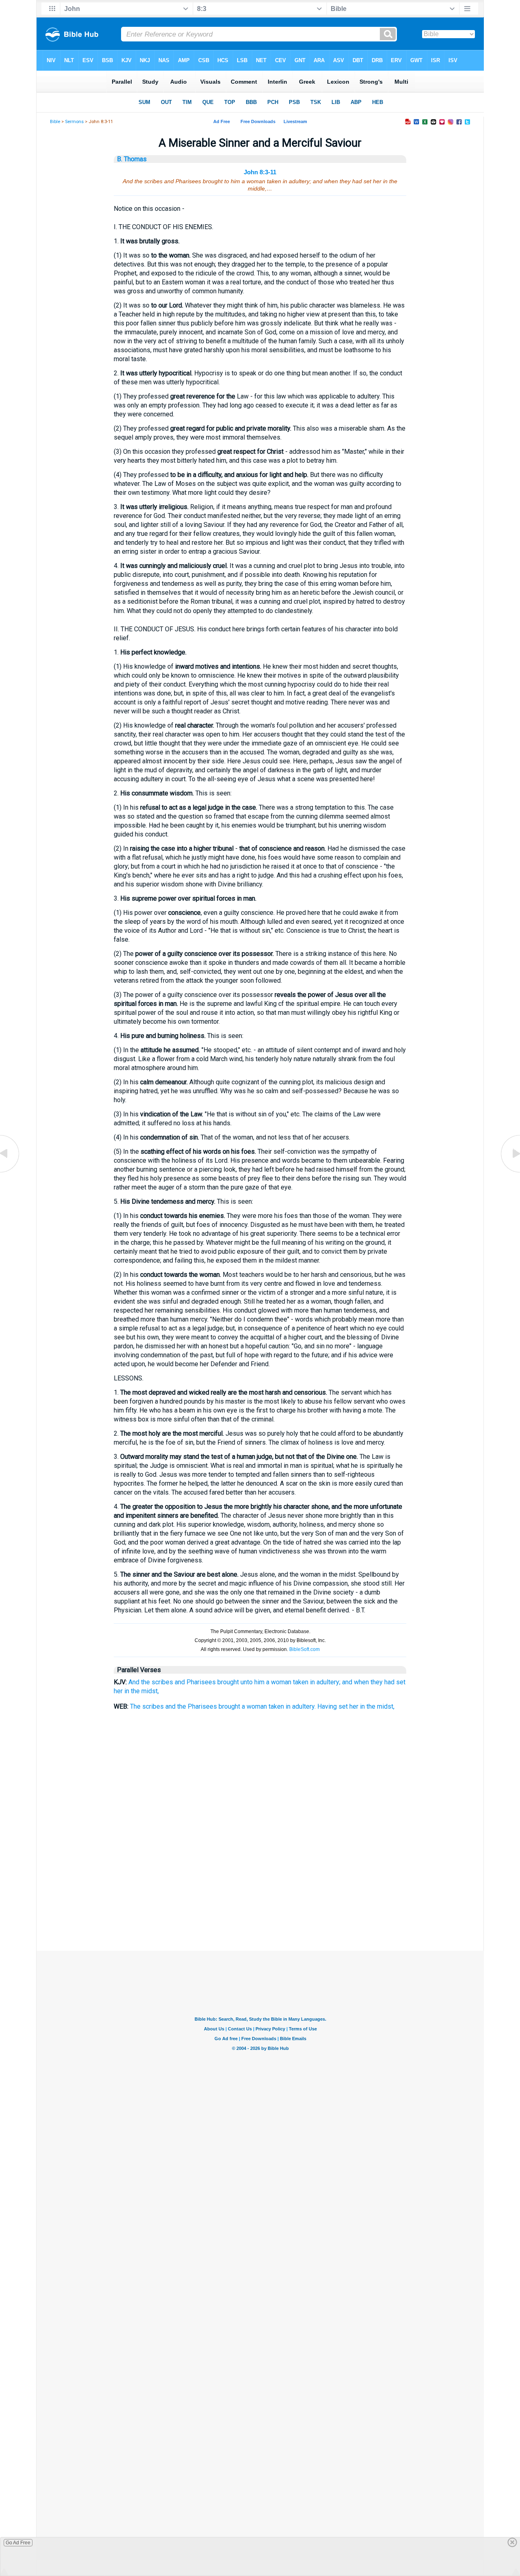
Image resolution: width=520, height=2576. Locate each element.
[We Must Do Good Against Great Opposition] (10, 1172)
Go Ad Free (18, 2543)
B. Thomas (132, 159)
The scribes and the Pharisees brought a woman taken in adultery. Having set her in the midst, (262, 1706)
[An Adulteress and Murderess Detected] (510, 1172)
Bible (55, 122)
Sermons (74, 122)
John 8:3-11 (260, 172)
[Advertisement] (260, 1910)
